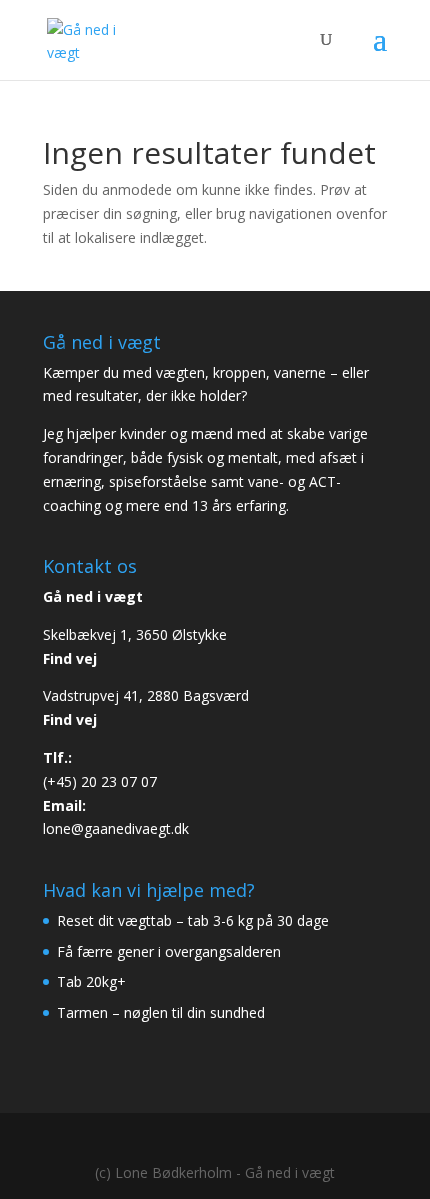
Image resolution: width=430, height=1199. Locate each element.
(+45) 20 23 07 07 (100, 781)
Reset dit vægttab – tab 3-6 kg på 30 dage (193, 920)
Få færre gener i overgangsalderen (169, 951)
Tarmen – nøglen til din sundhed (161, 1012)
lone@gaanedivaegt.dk (116, 828)
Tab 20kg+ (91, 981)
